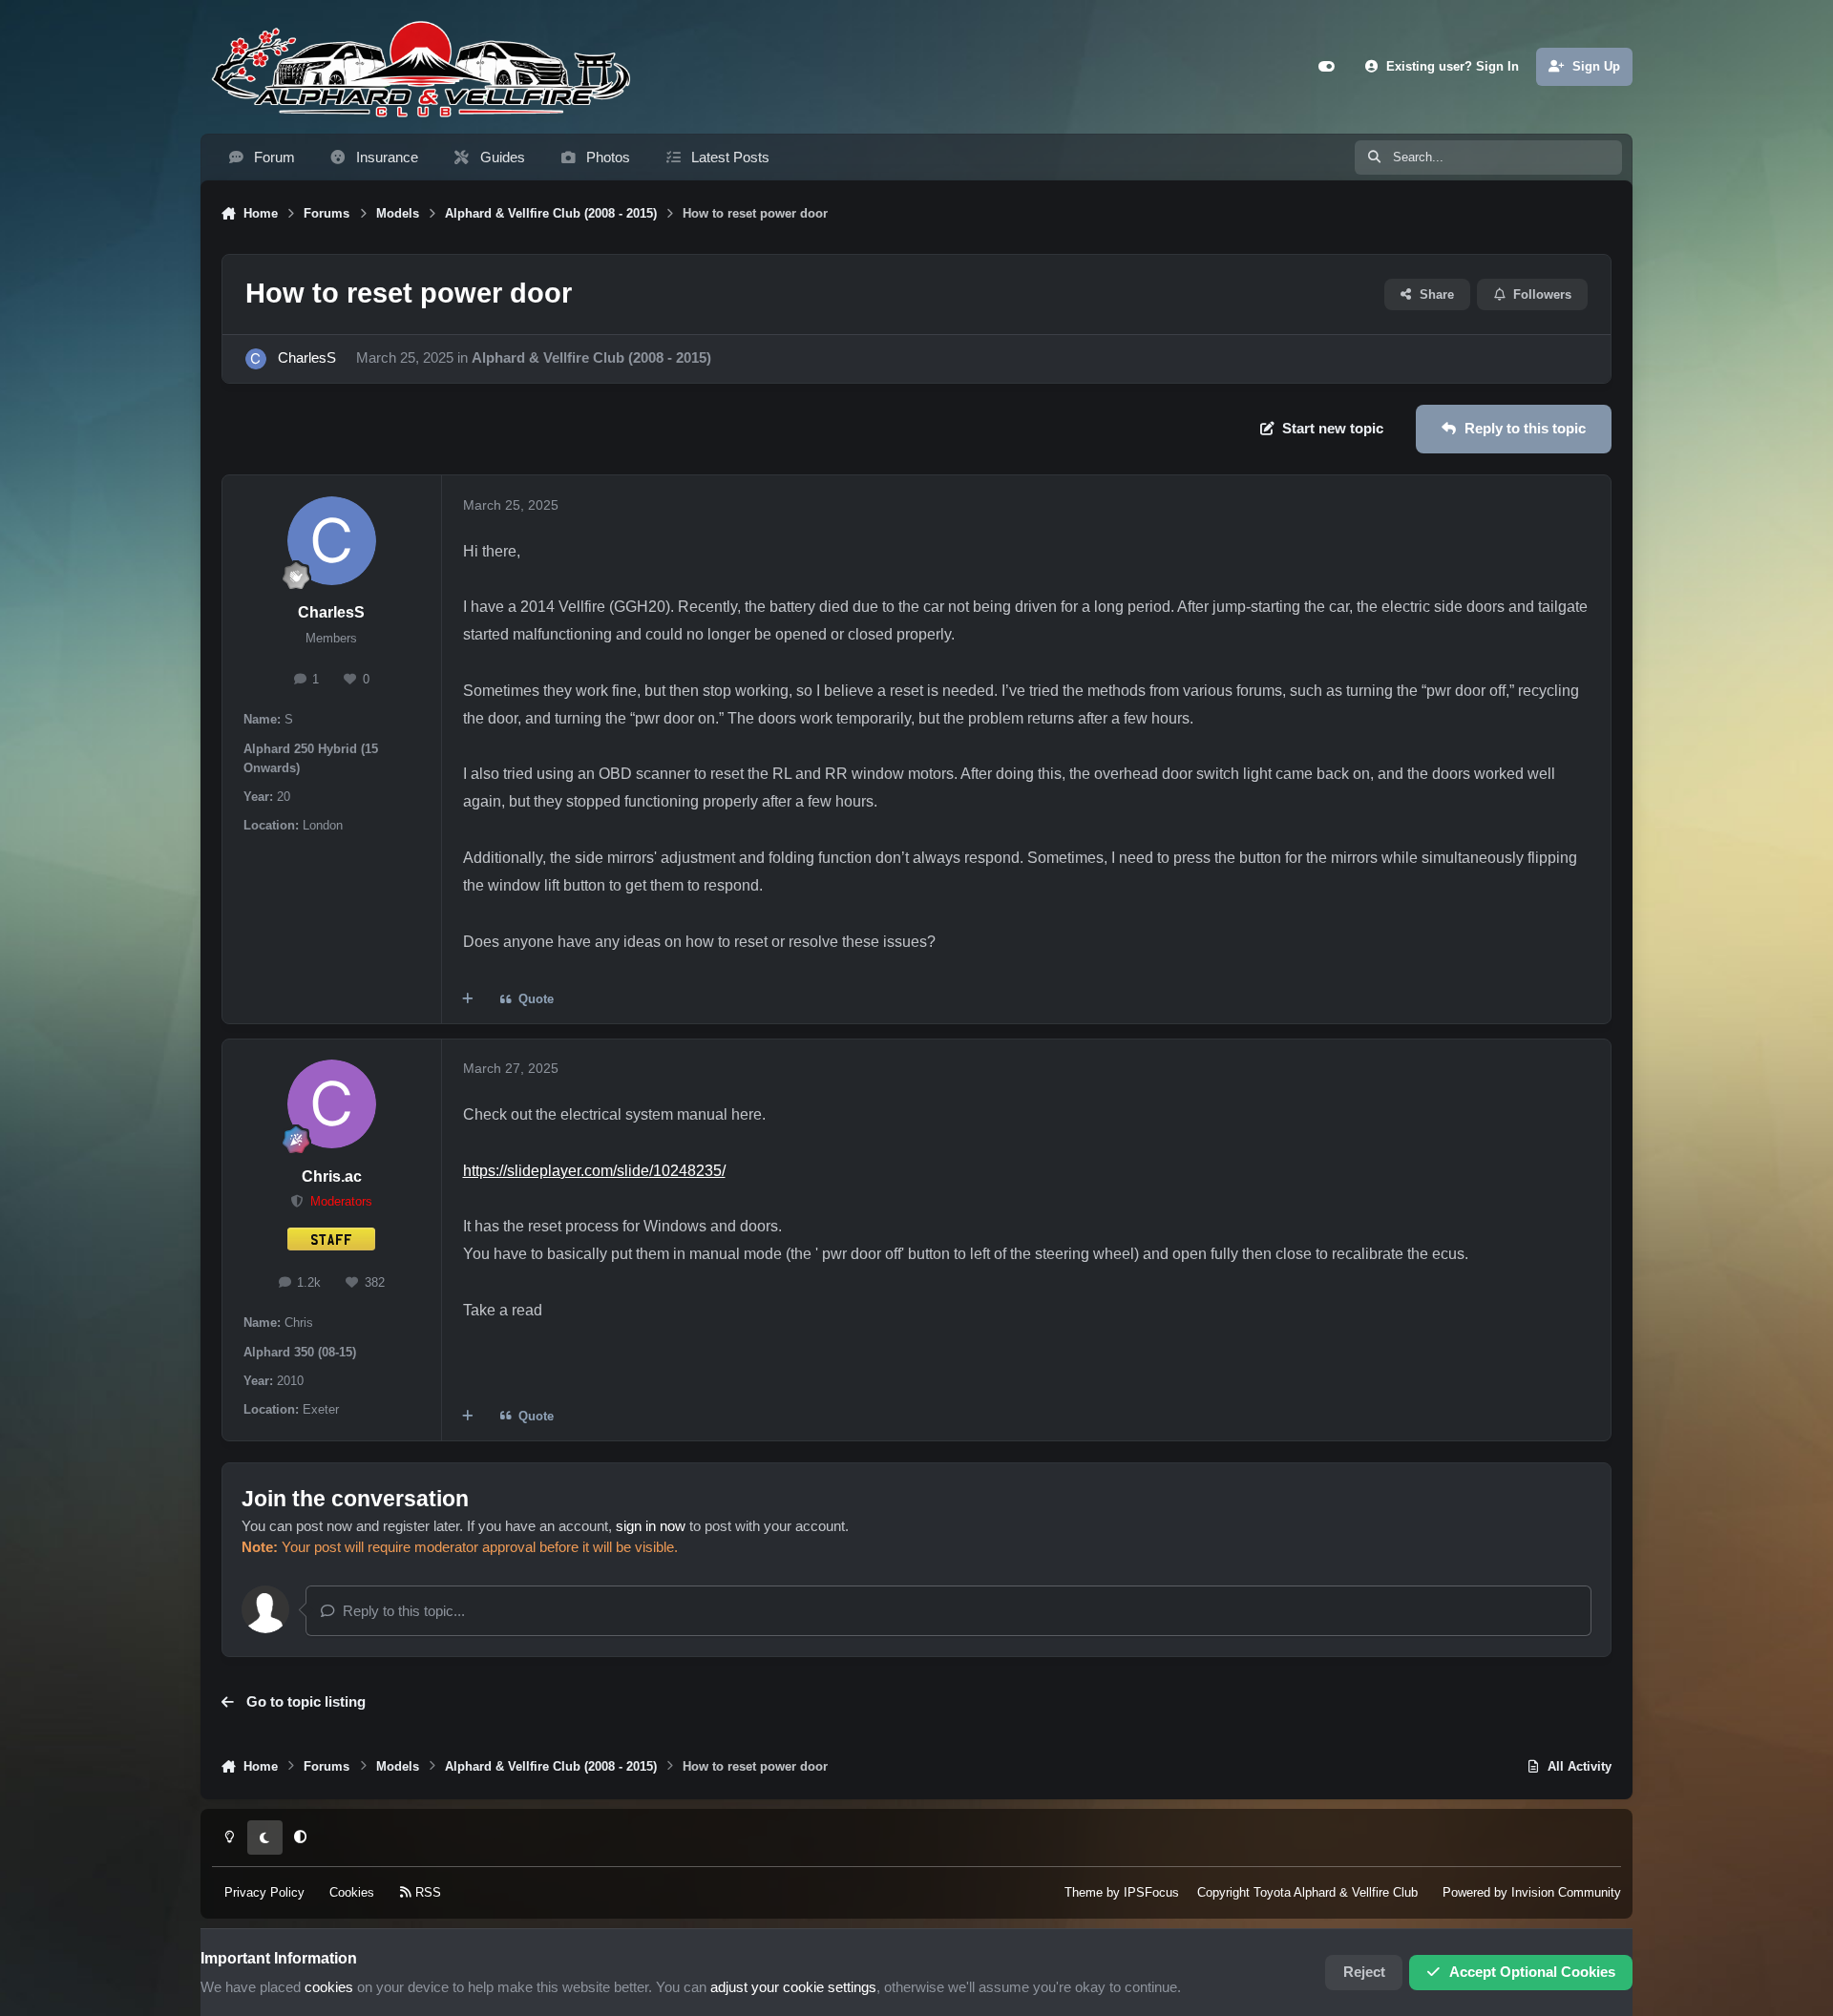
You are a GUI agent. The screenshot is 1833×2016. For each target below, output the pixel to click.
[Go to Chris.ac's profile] (332, 1104)
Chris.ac (332, 1176)
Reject (1364, 1972)
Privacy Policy (264, 1892)
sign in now (651, 1526)
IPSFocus (1151, 1892)
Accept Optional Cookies (1532, 1972)
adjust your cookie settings (793, 1987)
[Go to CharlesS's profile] (256, 359)
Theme (1084, 1892)
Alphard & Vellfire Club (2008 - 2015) (591, 358)
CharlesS (307, 358)
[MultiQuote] (468, 1000)
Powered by (1532, 1892)
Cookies (352, 1892)
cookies (329, 1987)
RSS (426, 1892)
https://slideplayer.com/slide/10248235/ (594, 1170)
